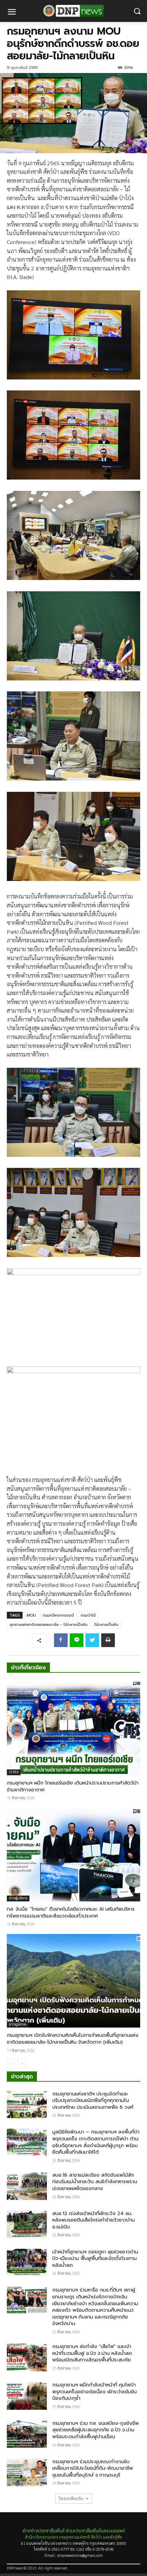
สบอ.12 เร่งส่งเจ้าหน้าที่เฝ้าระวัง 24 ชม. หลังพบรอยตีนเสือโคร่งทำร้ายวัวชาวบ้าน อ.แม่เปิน (93, 2220)
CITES (14, 1772)
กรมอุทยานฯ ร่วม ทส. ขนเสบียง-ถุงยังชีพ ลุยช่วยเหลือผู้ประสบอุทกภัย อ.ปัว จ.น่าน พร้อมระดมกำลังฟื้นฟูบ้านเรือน (96, 2430)
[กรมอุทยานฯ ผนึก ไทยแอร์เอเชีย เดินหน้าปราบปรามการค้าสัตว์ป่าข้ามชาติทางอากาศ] (73, 1728)
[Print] (108, 1640)
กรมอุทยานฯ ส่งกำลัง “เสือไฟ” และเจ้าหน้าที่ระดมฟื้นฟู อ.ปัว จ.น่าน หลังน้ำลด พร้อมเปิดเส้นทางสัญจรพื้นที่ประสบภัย (92, 2353)
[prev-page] (11, 2064)
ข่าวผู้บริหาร (18, 1898)
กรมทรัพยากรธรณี (58, 1615)
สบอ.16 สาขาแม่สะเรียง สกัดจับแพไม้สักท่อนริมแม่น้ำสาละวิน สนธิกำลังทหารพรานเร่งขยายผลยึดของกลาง (95, 2182)
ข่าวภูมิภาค (18, 2024)
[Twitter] (92, 1640)
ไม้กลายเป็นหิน (106, 1625)
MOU (31, 1615)
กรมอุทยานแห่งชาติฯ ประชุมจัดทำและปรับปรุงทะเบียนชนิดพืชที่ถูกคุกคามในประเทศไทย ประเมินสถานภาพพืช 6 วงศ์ (93, 2101)
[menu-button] (12, 13)
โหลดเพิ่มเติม (71, 2499)
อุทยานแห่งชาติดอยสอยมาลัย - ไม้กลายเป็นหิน (49, 1625)
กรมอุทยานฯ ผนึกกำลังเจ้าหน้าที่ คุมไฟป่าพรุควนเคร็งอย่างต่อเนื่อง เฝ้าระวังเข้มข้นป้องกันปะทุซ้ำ (95, 2392)
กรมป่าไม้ (88, 1615)
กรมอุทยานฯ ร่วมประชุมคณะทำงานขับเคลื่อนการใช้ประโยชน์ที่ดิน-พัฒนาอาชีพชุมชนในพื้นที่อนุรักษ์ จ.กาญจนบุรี (93, 2468)
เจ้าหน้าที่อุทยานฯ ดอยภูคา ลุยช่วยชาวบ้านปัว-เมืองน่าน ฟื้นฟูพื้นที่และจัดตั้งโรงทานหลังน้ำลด (95, 2259)
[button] (137, 11)
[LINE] (77, 1640)
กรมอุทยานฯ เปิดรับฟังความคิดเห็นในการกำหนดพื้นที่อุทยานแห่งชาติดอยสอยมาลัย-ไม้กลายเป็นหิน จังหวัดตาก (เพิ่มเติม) (73, 2039)
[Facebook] (61, 1640)
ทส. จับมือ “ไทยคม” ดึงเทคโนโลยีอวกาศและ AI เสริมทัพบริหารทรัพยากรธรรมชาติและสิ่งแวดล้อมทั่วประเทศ (71, 1913)
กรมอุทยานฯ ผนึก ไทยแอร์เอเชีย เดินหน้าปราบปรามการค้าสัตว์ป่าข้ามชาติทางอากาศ (73, 1786)
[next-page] (22, 2064)
